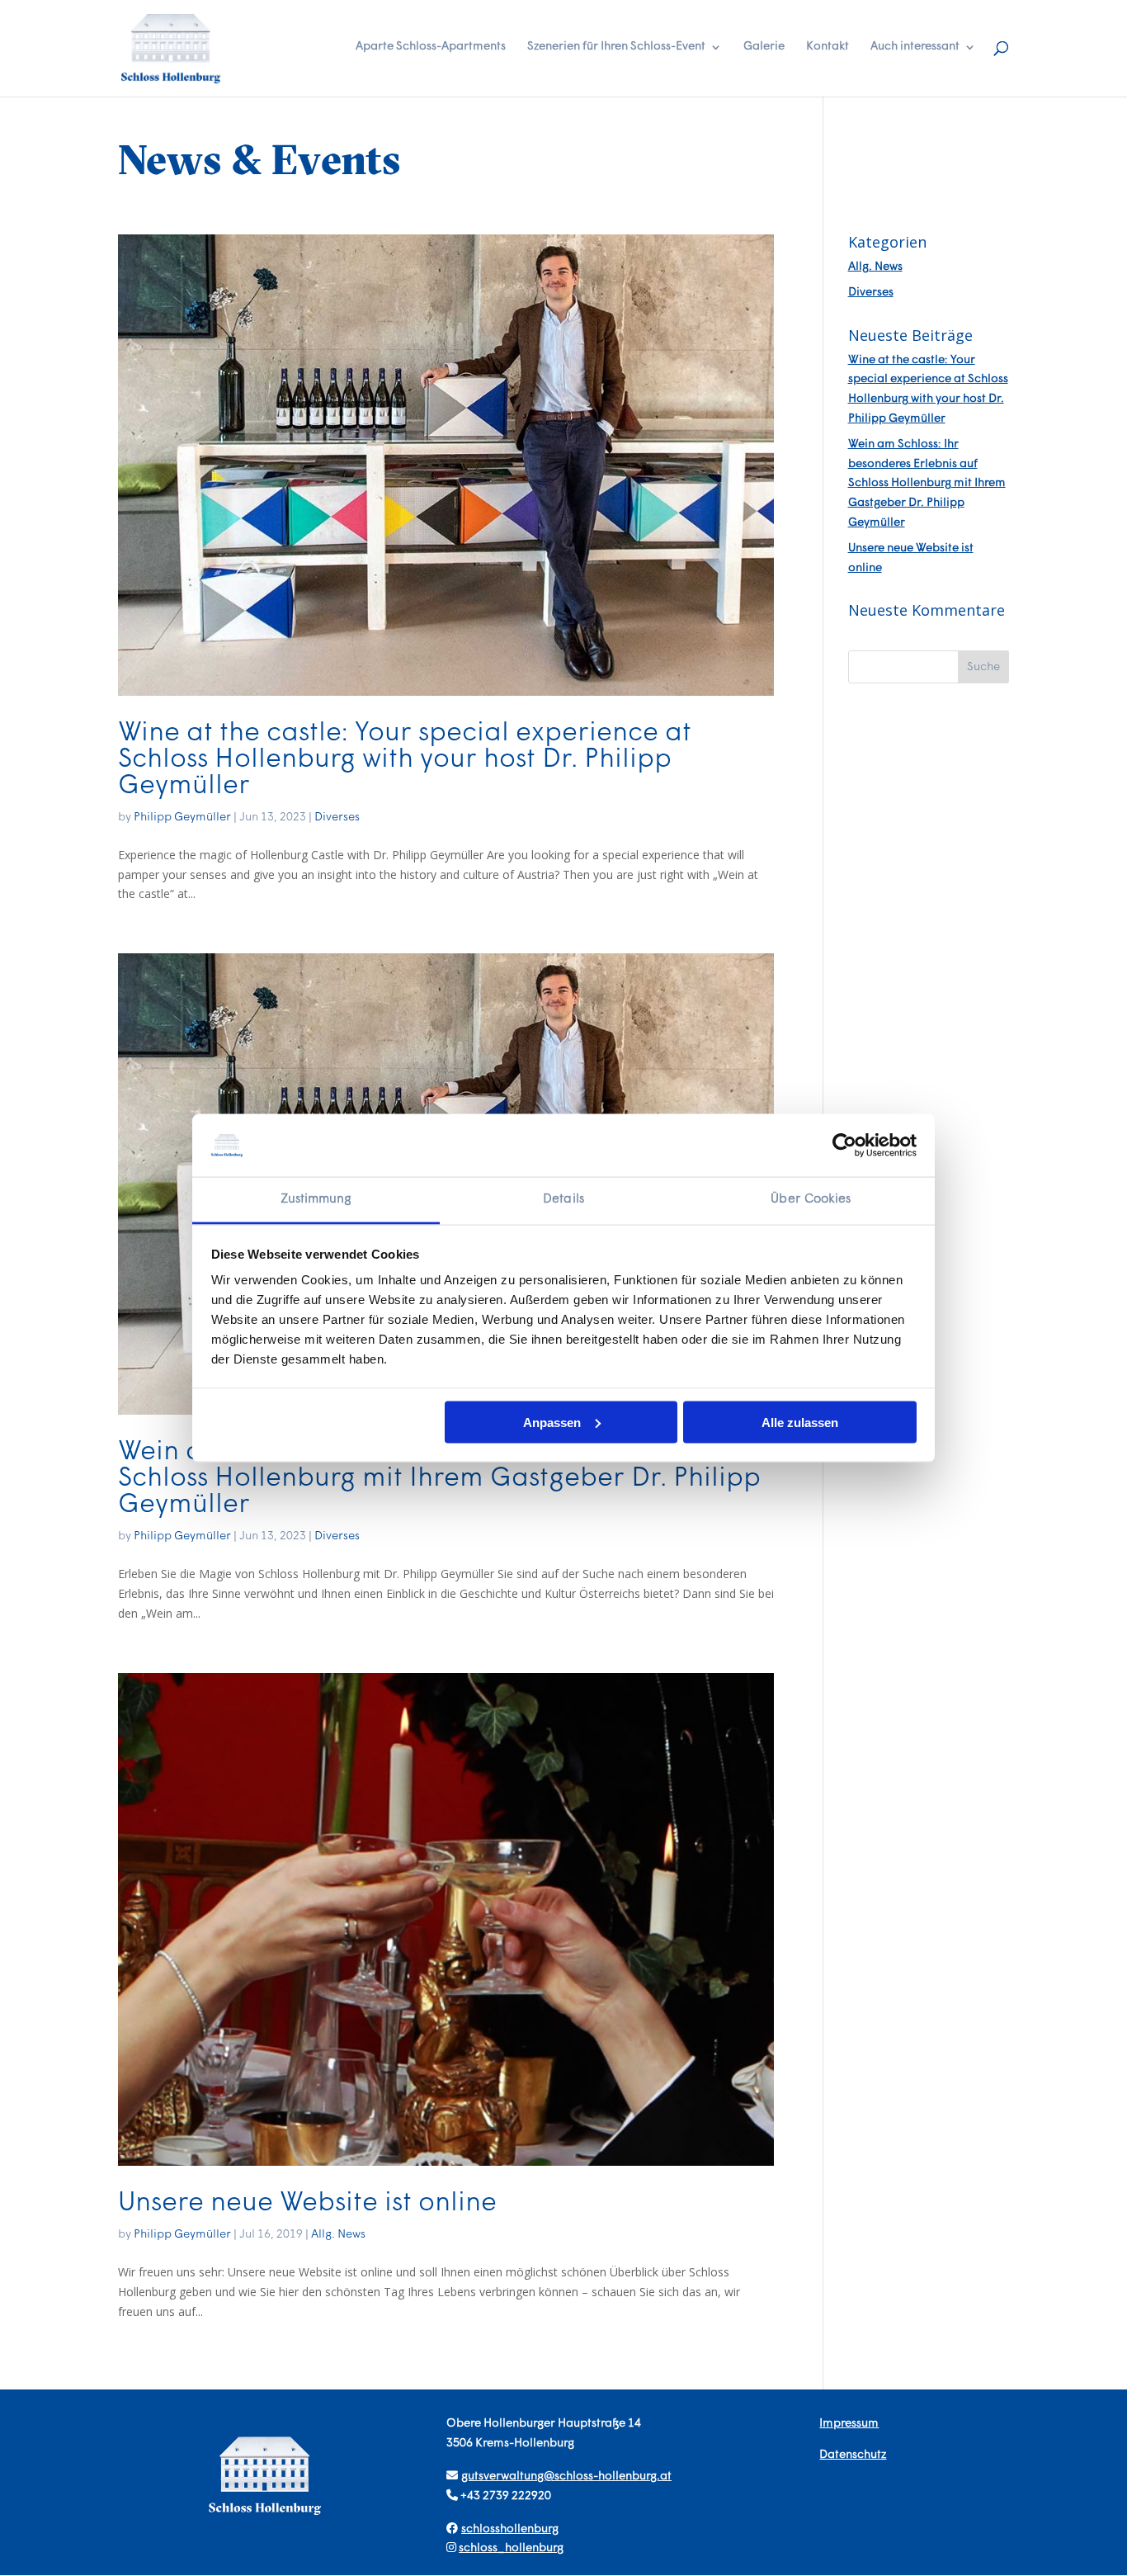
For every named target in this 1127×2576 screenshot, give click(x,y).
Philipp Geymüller (182, 818)
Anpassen (552, 1422)
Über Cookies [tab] (811, 1200)
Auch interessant (915, 47)
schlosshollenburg (510, 2529)
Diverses (337, 818)
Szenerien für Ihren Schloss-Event (616, 47)
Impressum (849, 2424)
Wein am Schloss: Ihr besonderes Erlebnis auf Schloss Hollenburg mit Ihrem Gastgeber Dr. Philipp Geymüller (439, 1479)
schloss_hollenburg (511, 2548)
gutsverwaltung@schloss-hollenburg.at (566, 2477)
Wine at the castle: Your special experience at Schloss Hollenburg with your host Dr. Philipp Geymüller (405, 760)
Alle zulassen (800, 1422)
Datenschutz (853, 2455)
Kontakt (828, 47)
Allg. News (338, 2235)
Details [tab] (563, 1200)
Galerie (764, 47)
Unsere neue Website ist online (307, 2204)
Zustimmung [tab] (316, 1200)
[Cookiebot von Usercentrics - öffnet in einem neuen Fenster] (844, 1145)
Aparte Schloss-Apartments (431, 47)
